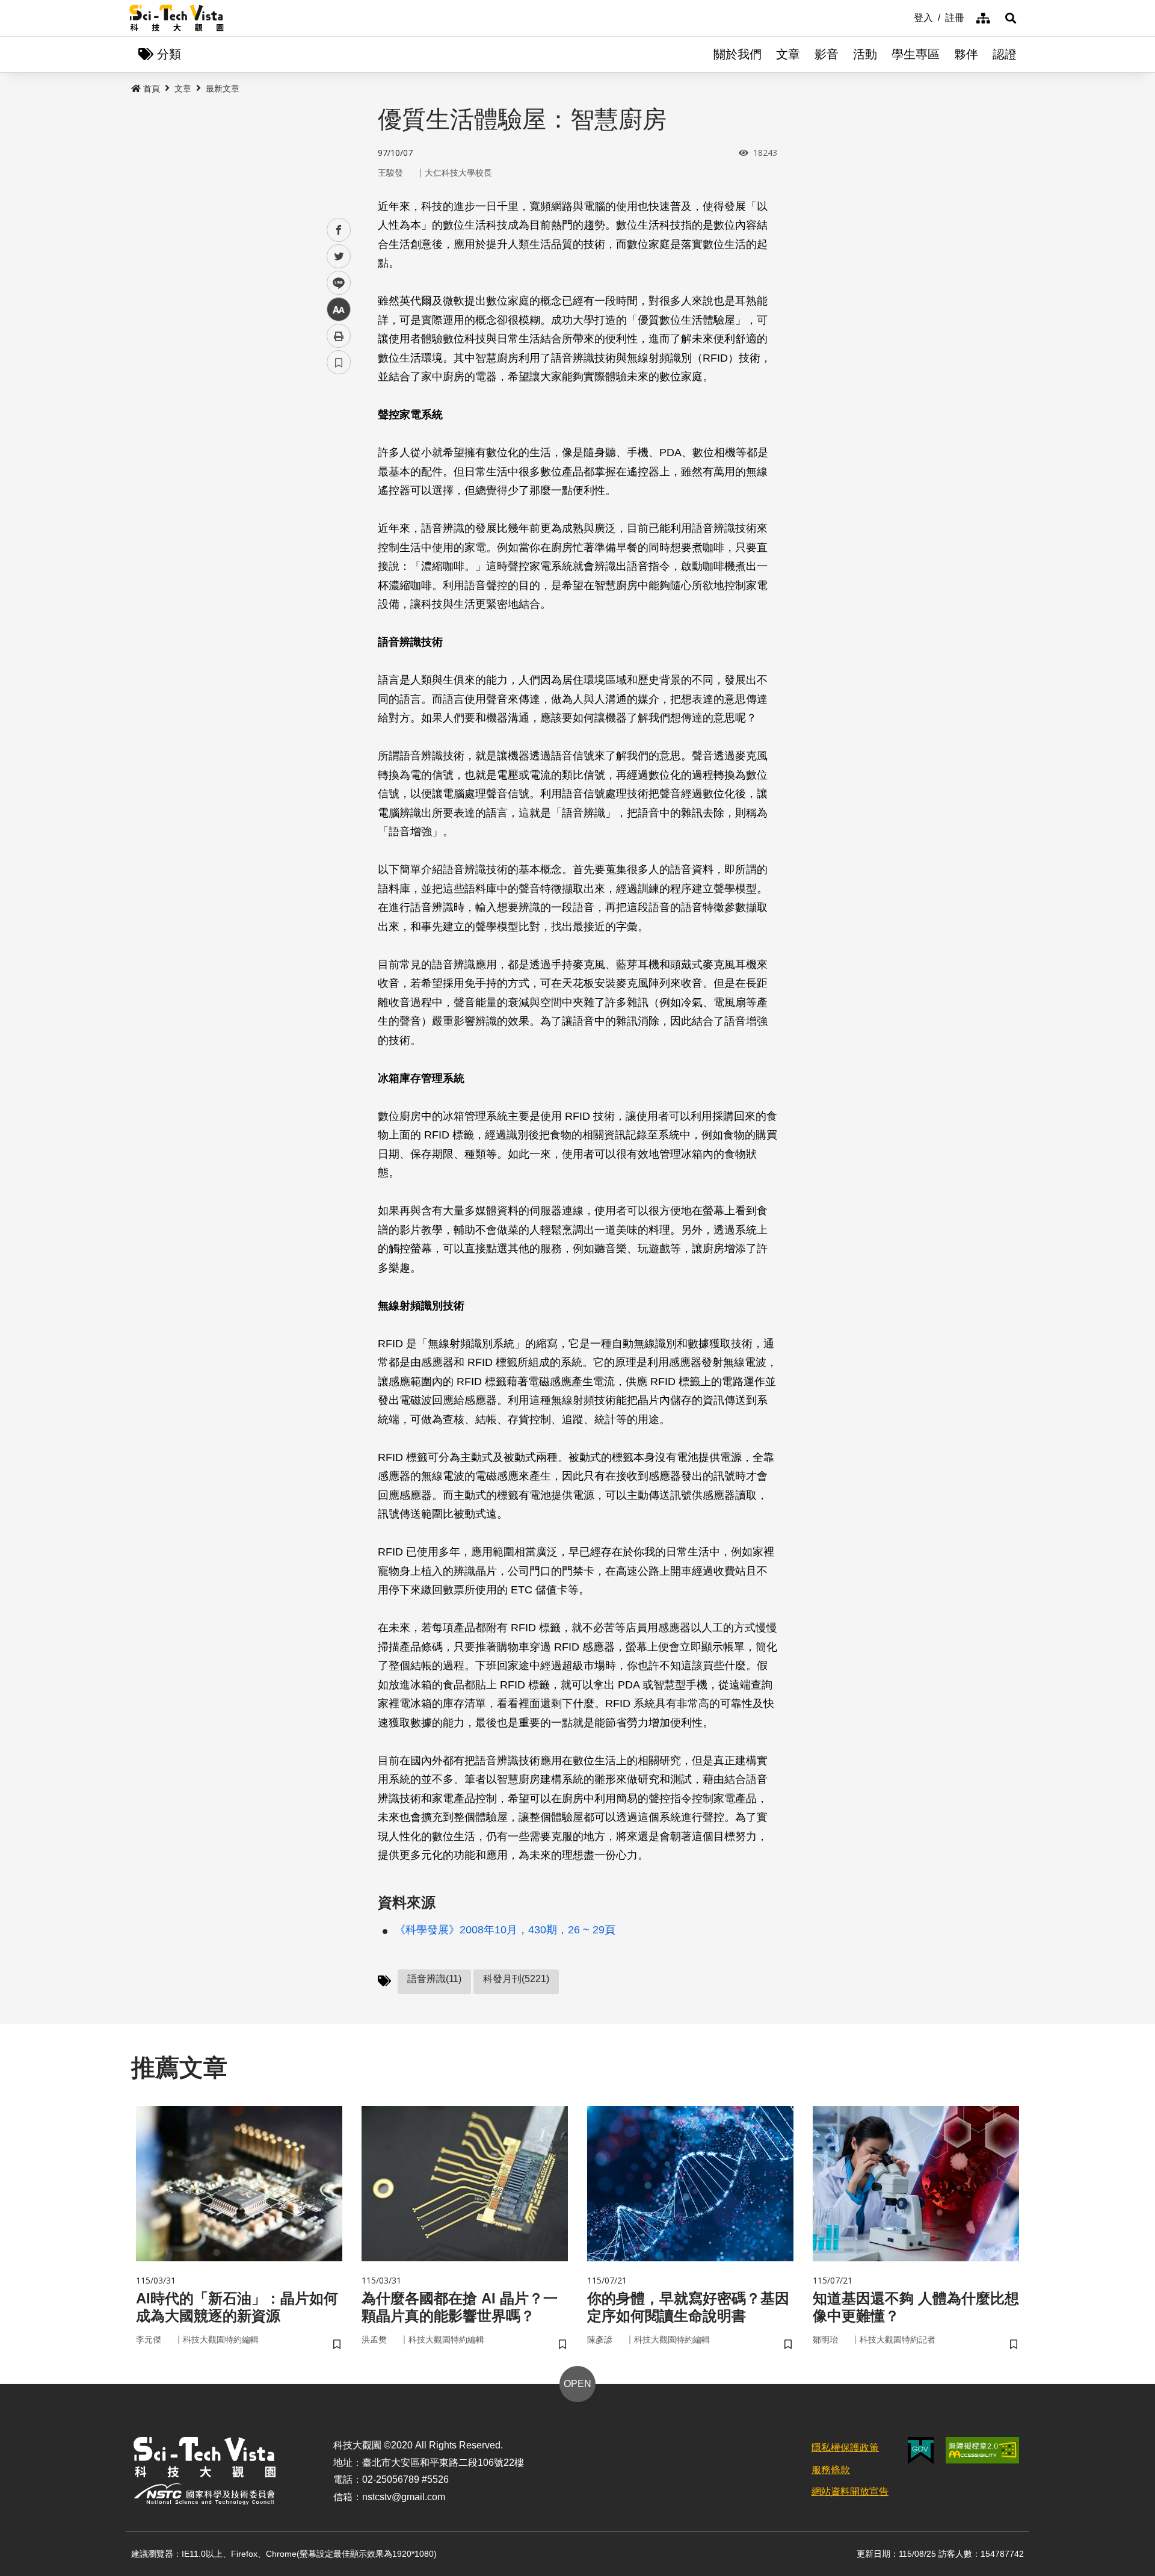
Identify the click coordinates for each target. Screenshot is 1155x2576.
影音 (827, 54)
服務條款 (831, 2470)
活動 (865, 54)
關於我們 (738, 54)
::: (905, 17)
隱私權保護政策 (845, 2448)
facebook (339, 230)
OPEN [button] (577, 2384)
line (335, 283)
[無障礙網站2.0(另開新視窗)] (982, 2450)
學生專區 (916, 54)
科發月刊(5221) (516, 1979)
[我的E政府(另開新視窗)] (921, 2451)
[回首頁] (177, 18)
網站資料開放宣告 (850, 2491)
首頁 (152, 88)
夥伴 (966, 54)
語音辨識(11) (434, 1979)
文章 (788, 54)
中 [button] (339, 310)
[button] (1011, 18)
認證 (1005, 54)
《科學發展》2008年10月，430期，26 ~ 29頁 (505, 1930)
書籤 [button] (339, 362)
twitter (339, 257)
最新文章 (223, 88)
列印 (339, 336)
